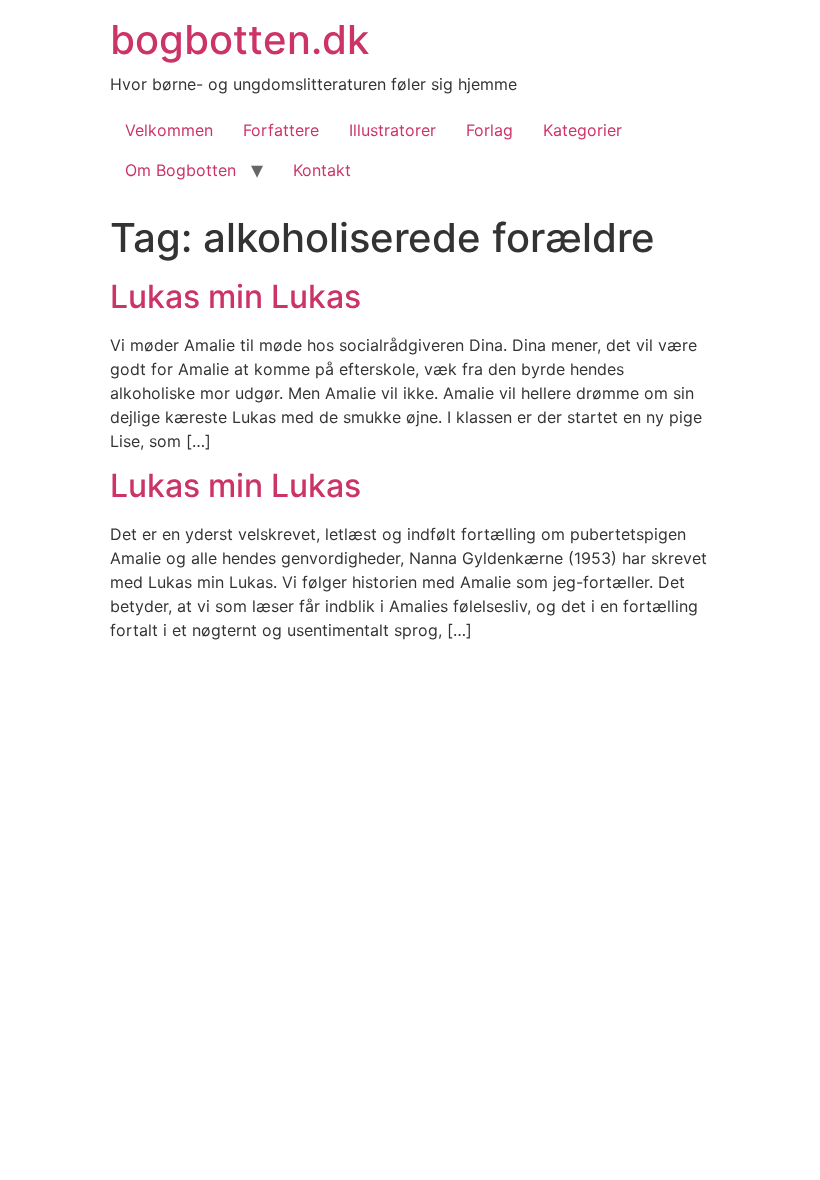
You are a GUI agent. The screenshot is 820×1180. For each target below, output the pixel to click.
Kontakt (322, 170)
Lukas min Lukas (235, 296)
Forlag (489, 130)
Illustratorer (392, 130)
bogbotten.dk (239, 39)
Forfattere (281, 130)
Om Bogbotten (180, 170)
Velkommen (169, 130)
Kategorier (582, 130)
